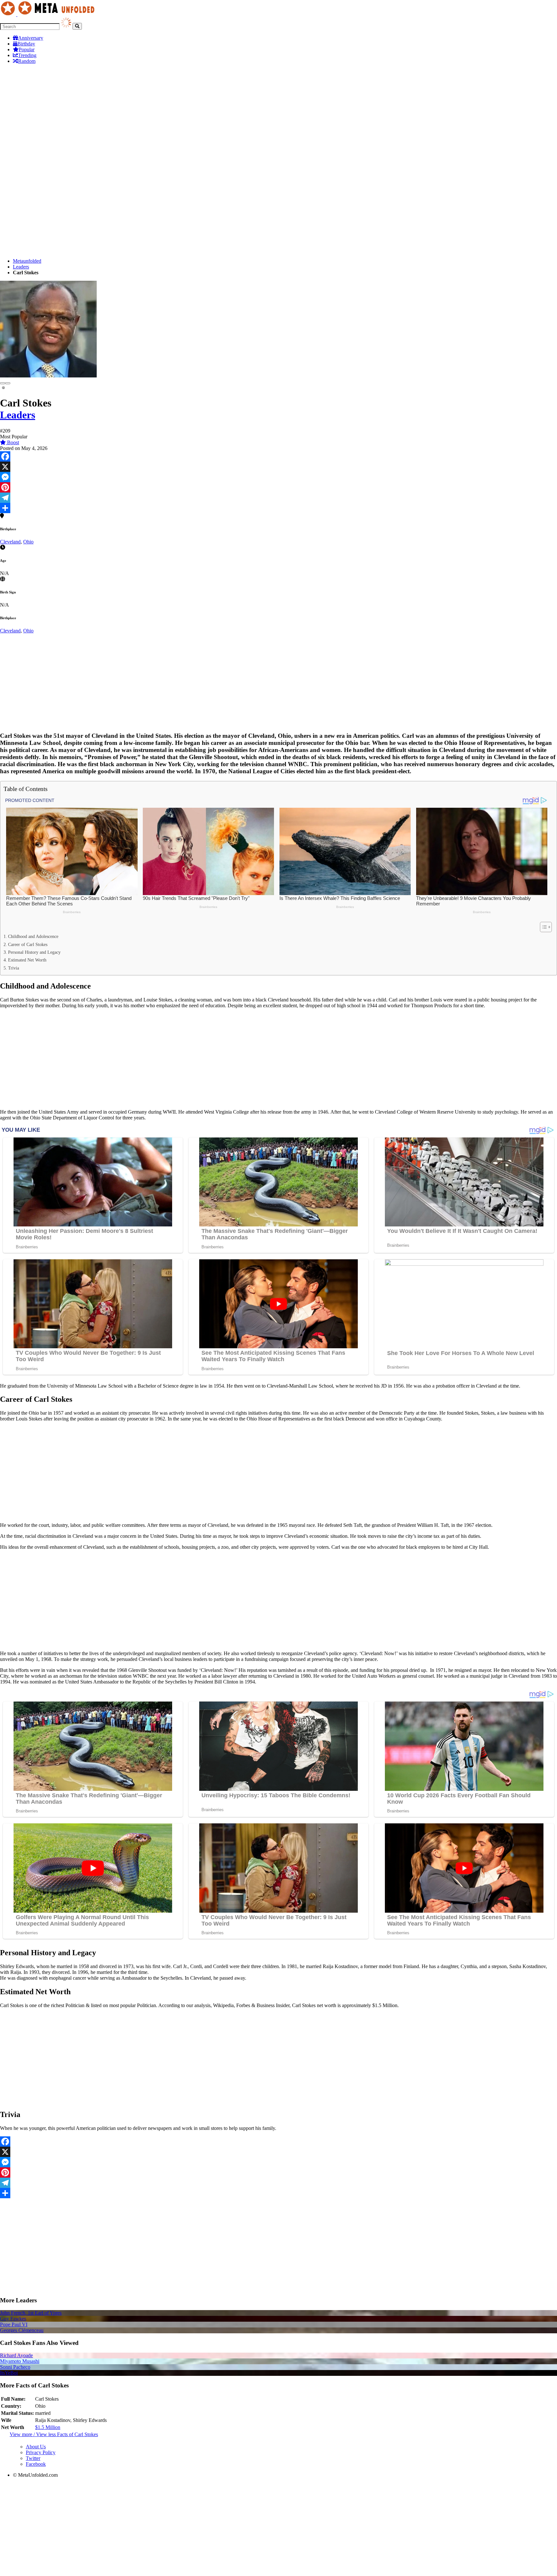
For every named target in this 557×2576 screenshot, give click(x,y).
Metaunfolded (27, 261)
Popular (27, 49)
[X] (278, 467)
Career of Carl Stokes (28, 944)
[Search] (77, 26)
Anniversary (31, 38)
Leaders (21, 267)
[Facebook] (278, 456)
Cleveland (10, 542)
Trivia (14, 968)
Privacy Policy (41, 2452)
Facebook (36, 2464)
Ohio (28, 542)
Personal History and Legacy (34, 952)
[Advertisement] (278, 114)
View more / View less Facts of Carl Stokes (54, 2434)
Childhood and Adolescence (33, 936)
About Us (36, 2447)
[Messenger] (278, 477)
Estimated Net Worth (27, 960)
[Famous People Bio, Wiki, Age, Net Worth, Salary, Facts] (49, 14)
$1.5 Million (48, 2427)
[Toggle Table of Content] (543, 927)
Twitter (33, 2458)
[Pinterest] (278, 487)
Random (27, 61)
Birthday (26, 44)
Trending (27, 55)
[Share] (278, 508)
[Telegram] (278, 498)
